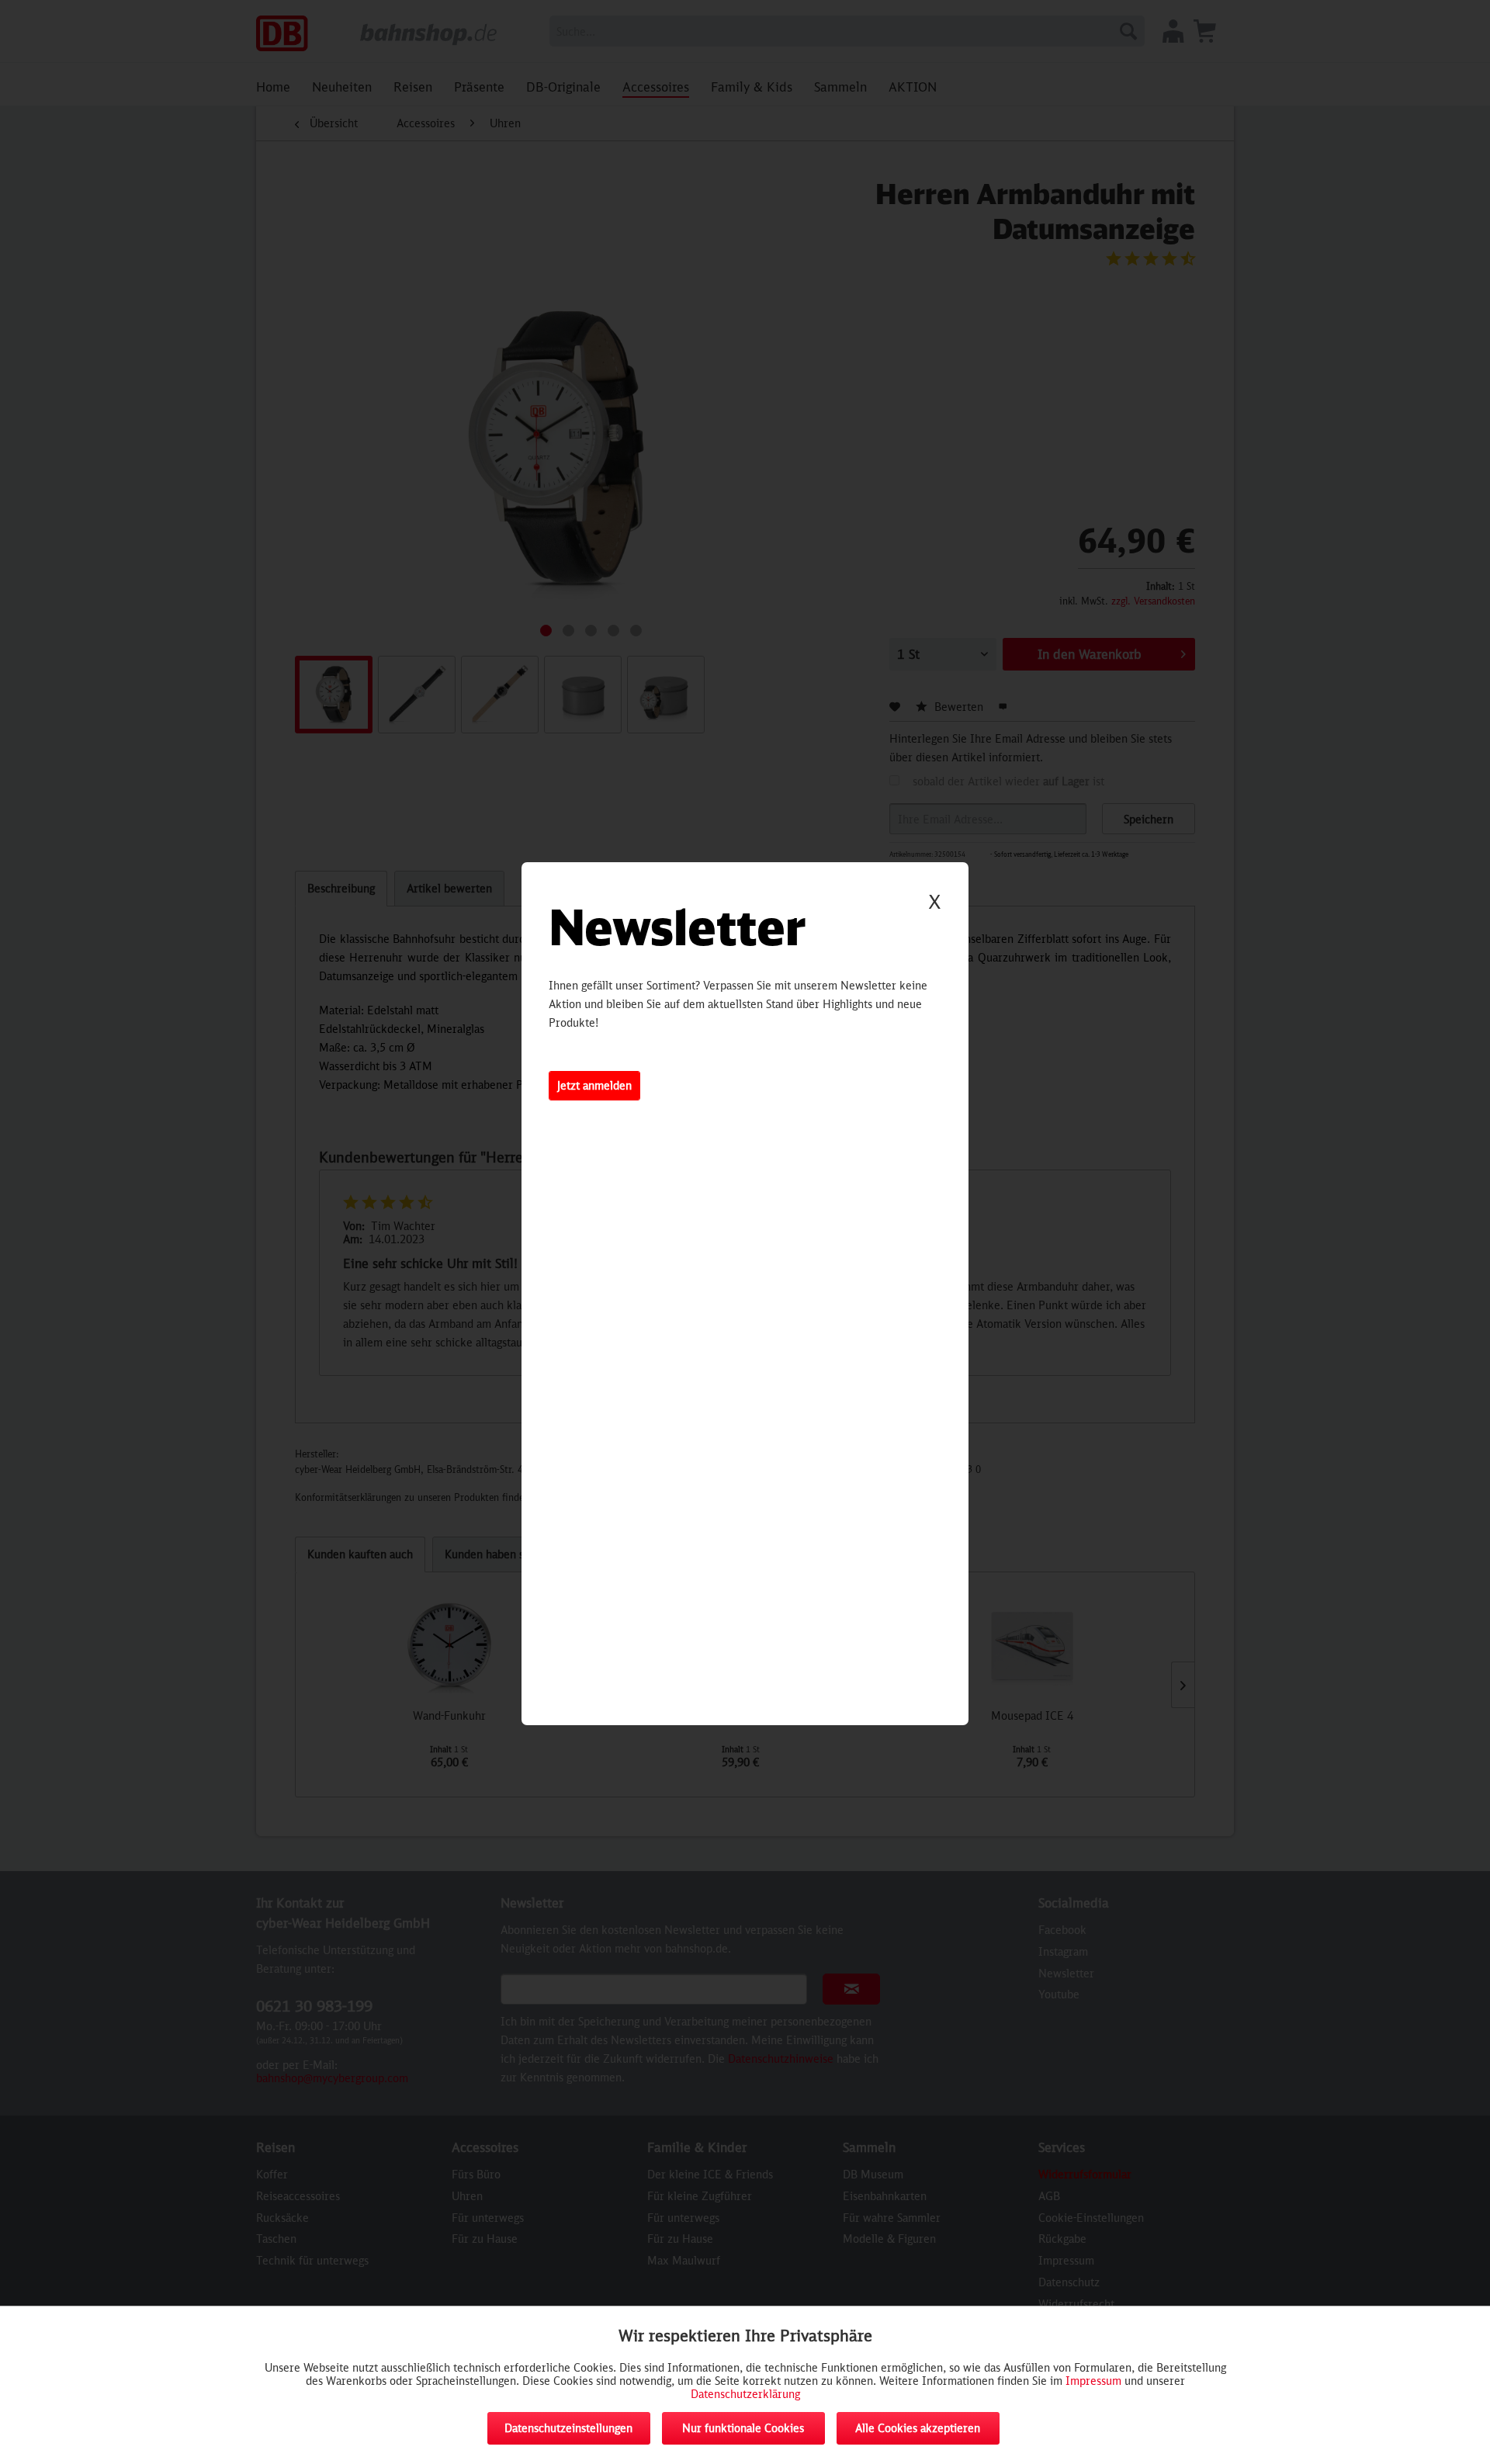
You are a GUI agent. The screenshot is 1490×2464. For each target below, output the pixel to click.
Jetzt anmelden (594, 1085)
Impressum (1093, 2381)
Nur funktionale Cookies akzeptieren (743, 2433)
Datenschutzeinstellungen (568, 2428)
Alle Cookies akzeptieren (918, 2428)
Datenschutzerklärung (745, 2394)
